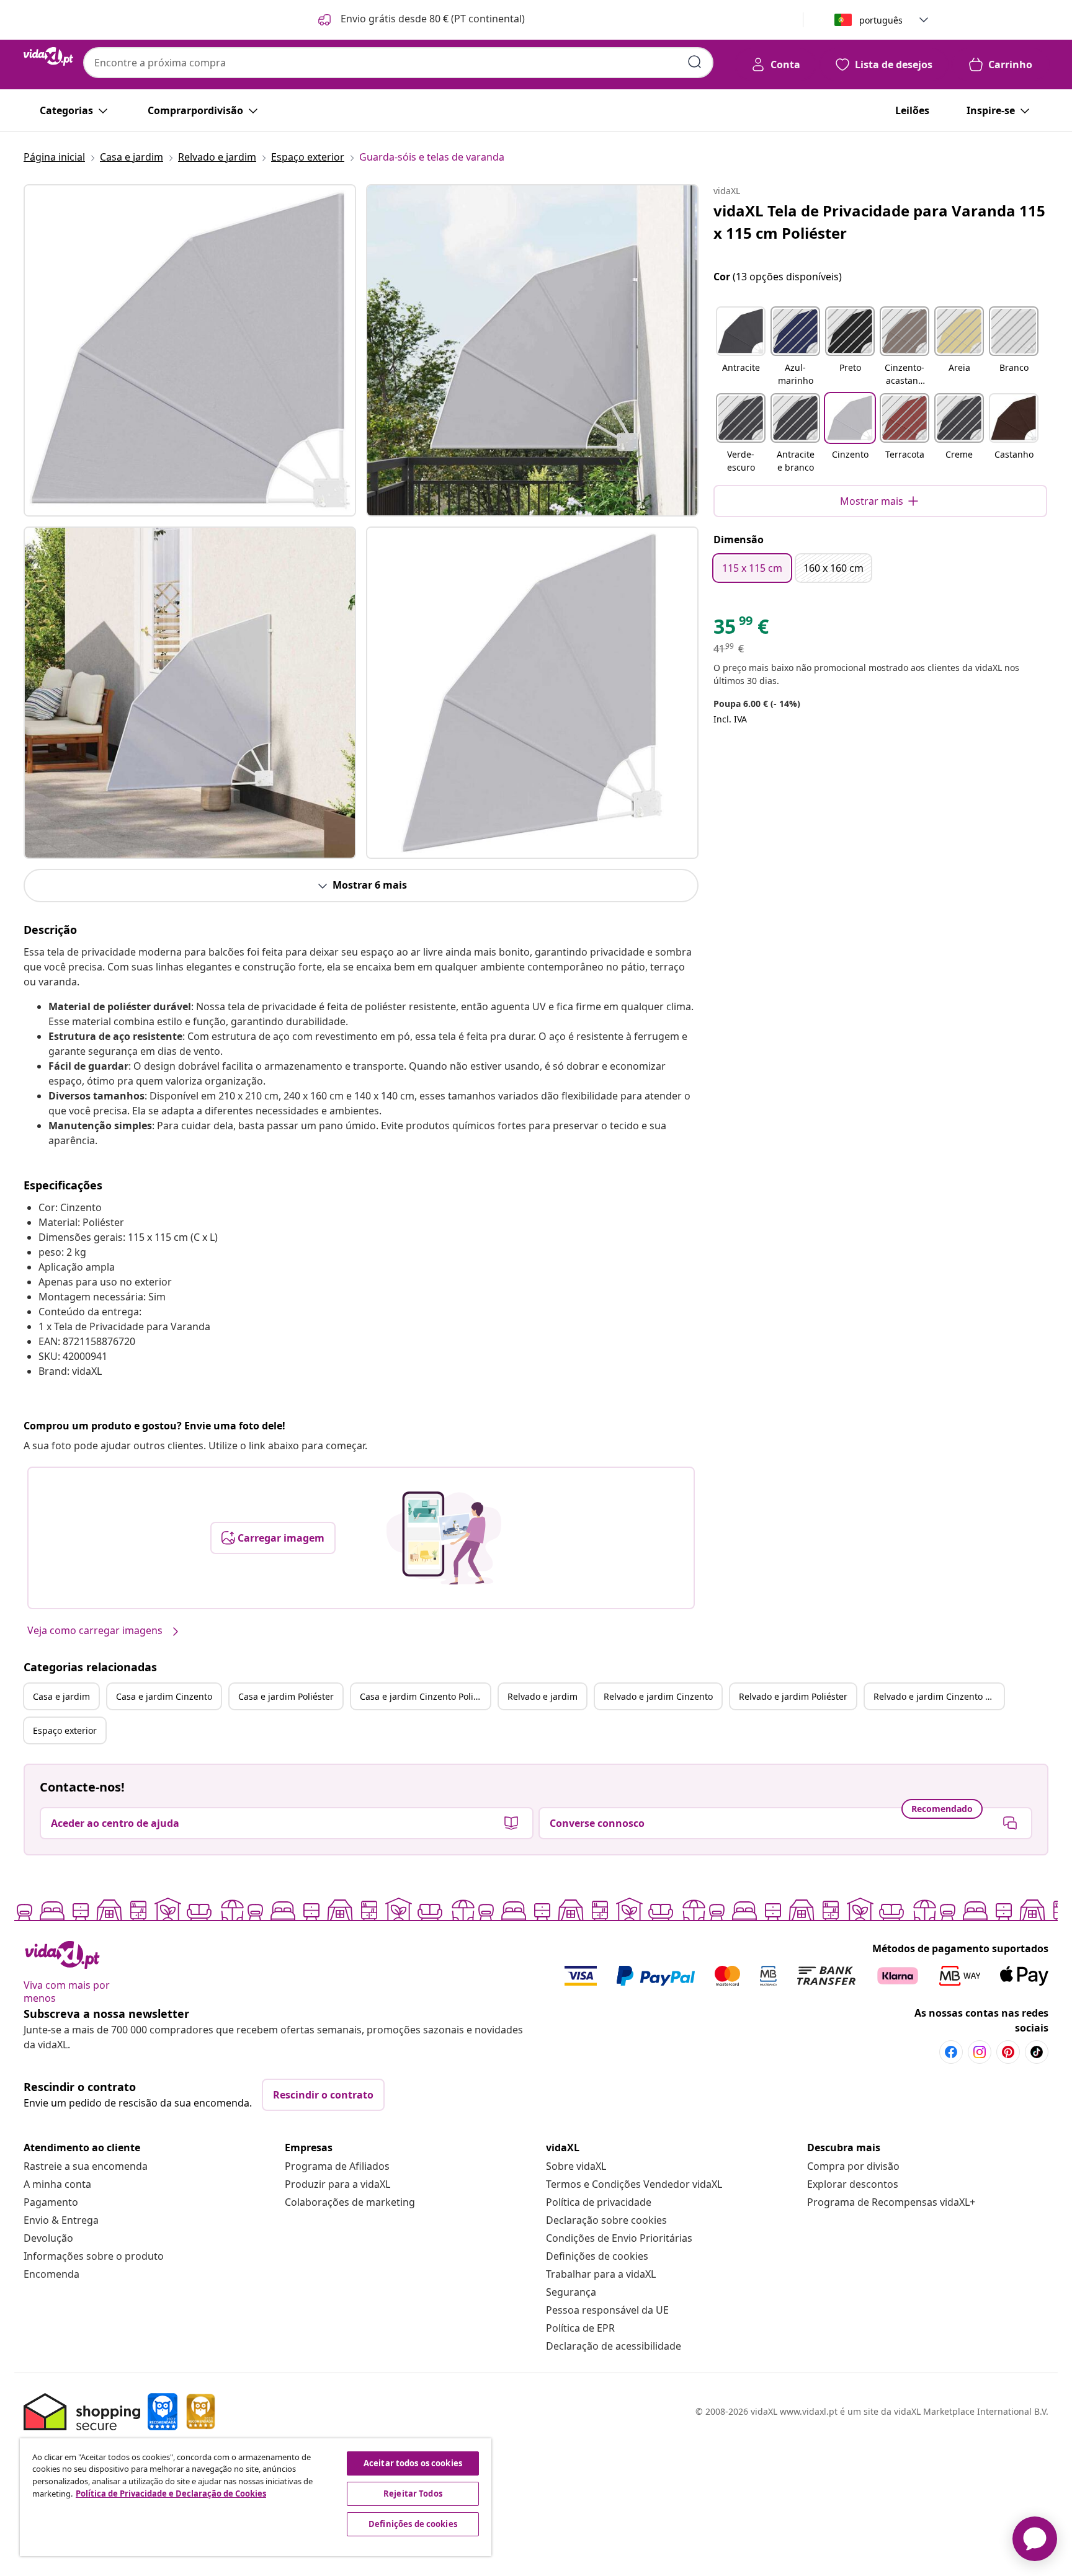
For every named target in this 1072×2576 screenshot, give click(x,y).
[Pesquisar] (695, 62)
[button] (420, 20)
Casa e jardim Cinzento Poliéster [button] (425, 1696)
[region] (256, 2497)
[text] (741, 629)
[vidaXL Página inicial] (48, 56)
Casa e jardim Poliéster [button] (286, 1696)
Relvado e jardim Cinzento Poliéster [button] (939, 1696)
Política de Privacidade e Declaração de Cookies (171, 2494)
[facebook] (951, 2052)
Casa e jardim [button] (61, 1696)
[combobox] (398, 63)
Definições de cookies (597, 2256)
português (881, 20)
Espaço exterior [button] (65, 1730)
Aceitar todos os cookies (413, 2463)
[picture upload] (444, 1538)
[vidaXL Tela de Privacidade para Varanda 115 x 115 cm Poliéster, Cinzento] (190, 350)
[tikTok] (1037, 2052)
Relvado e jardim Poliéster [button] (793, 1696)
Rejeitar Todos (413, 2494)
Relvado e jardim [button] (543, 1696)
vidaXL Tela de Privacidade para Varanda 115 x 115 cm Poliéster (879, 222)
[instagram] (980, 2052)
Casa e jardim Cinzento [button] (164, 1696)
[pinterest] (1008, 2052)
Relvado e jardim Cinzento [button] (658, 1696)
